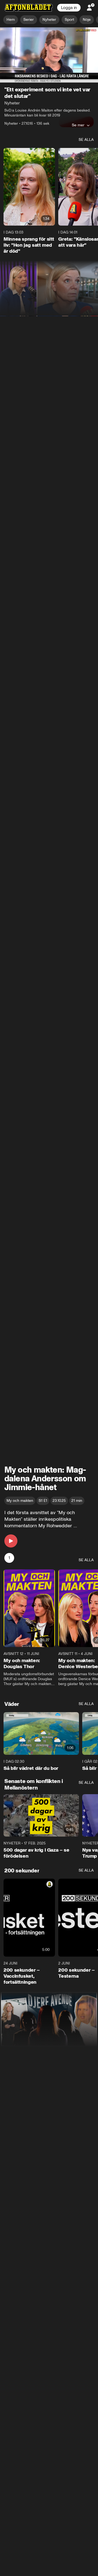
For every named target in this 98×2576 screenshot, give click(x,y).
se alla (86, 140)
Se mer (78, 125)
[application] (49, 55)
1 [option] (9, 1558)
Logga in (69, 8)
